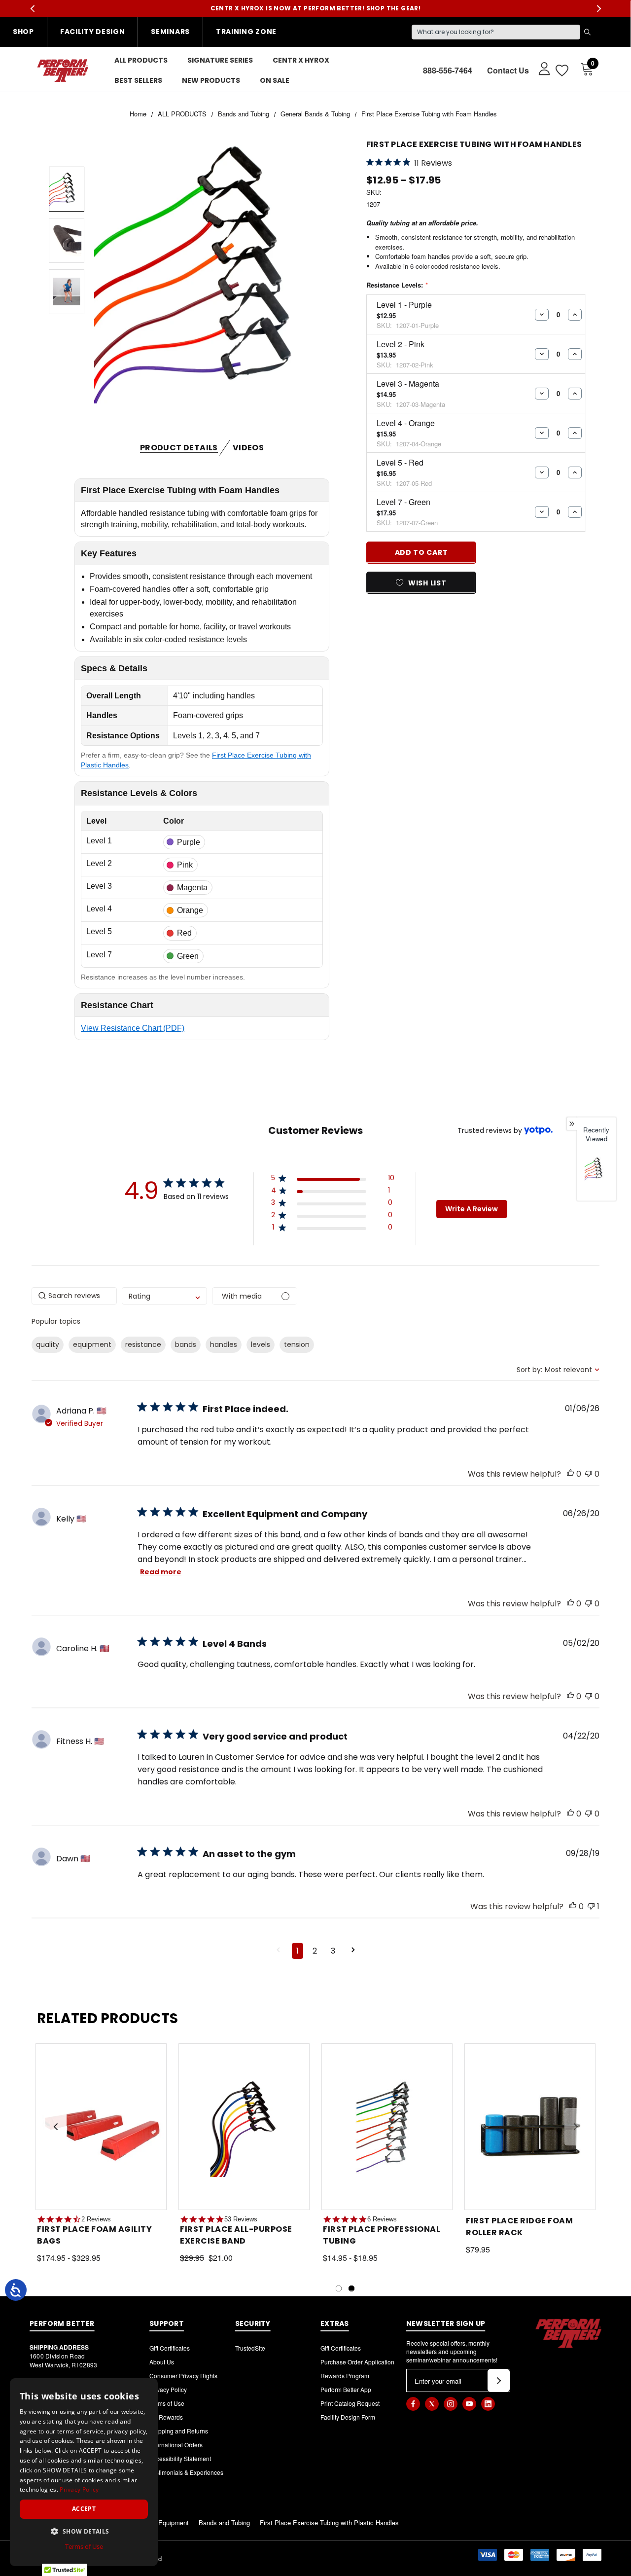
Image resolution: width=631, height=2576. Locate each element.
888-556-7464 (448, 70)
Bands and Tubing (224, 2522)
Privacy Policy (168, 2389)
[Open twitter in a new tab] (432, 2404)
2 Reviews (96, 2219)
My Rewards (166, 2417)
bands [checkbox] (186, 1344)
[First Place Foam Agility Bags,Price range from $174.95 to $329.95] (101, 2126)
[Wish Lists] (561, 70)
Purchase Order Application (357, 2362)
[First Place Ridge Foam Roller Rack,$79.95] (530, 2126)
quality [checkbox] (48, 1344)
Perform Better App (346, 2389)
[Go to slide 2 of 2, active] (351, 2288)
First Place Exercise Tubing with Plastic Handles (329, 2522)
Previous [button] (32, 9)
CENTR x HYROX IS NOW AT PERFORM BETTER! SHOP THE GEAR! (316, 8)
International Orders (176, 2445)
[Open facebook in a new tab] (413, 2404)
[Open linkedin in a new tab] (488, 2404)
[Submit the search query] (587, 32)
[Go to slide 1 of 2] (339, 2288)
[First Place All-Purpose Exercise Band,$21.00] (244, 2126)
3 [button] (333, 1951)
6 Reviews (382, 2219)
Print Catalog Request (350, 2403)
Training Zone (246, 32)
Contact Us (508, 70)
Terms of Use (167, 2403)
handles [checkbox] (224, 1344)
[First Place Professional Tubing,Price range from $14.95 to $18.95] (387, 2126)
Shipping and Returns (179, 2431)
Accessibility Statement (180, 2458)
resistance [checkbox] (143, 1344)
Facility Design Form (348, 2417)
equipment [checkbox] (92, 1344)
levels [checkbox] (261, 1344)
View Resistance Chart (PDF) (133, 1028)
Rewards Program (345, 2376)
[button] (333, 1180)
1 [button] (298, 1951)
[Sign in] (540, 68)
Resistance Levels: (397, 285)
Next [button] (599, 9)
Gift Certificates (170, 2348)
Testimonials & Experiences (186, 2472)
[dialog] (84, 2472)
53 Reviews (241, 2219)
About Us (162, 2362)
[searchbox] (74, 1296)
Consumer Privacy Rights (183, 2376)
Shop (23, 32)
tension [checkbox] (297, 1344)
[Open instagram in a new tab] (451, 2404)
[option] (596, 1175)
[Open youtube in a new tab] (469, 2404)
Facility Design (93, 32)
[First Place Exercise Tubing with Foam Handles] (596, 1169)
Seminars (170, 32)
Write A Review (472, 1209)
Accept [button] (84, 2509)
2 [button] (315, 1951)
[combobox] (164, 1296)
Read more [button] (161, 1572)
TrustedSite (250, 2348)
